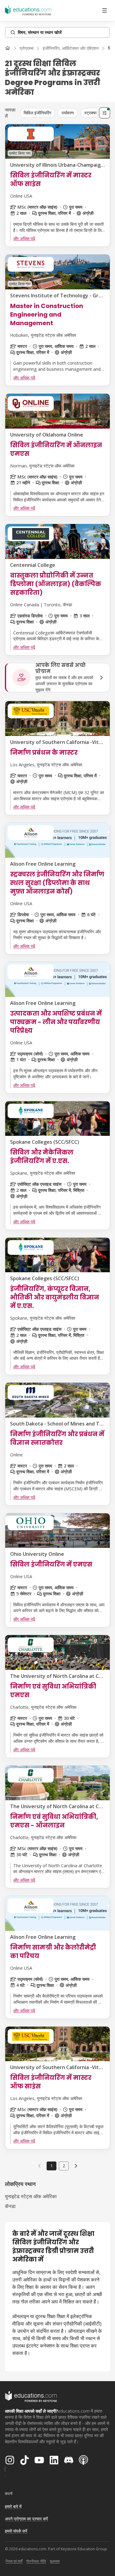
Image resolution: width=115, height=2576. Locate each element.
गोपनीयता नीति (36, 2561)
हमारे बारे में (13, 2506)
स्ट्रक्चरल (92, 113)
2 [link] (64, 2166)
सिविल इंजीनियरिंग (37, 113)
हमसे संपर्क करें (16, 2531)
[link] (76, 2166)
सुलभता (55, 2561)
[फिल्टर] (105, 113)
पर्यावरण (68, 113)
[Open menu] (105, 10)
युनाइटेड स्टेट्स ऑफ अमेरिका (31, 2196)
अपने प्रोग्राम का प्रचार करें (26, 2519)
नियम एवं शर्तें (14, 2561)
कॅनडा (10, 2206)
